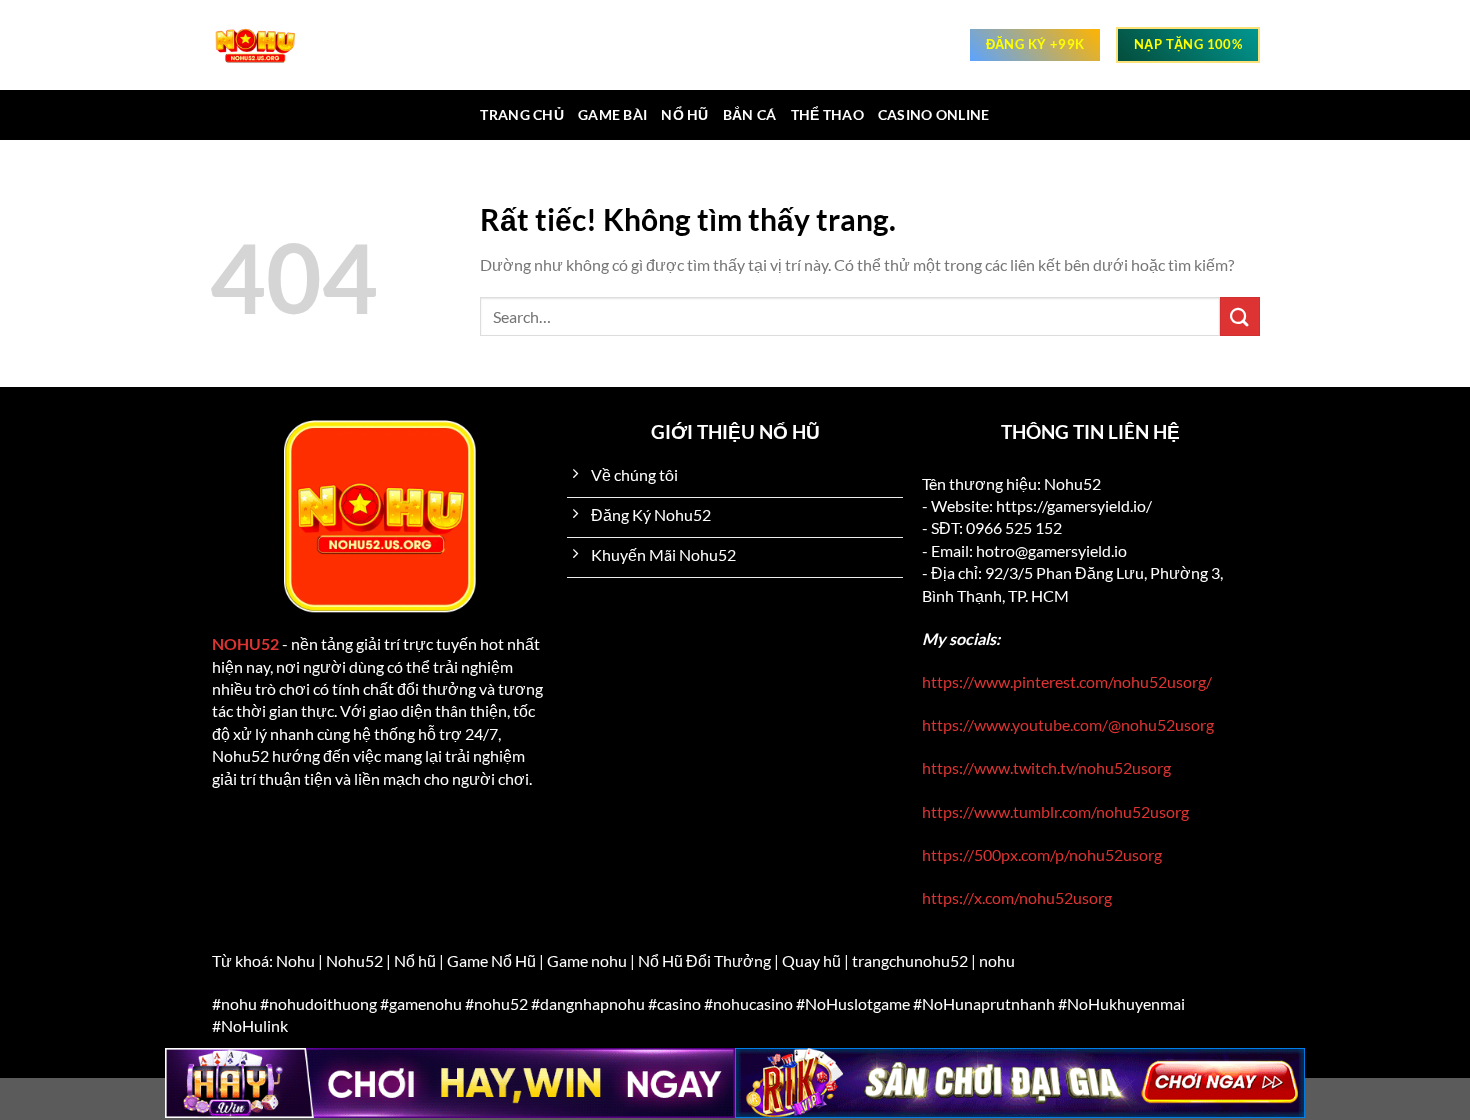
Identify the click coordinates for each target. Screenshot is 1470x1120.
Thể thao (827, 114)
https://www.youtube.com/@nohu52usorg (1068, 724)
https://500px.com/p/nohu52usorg (1042, 854)
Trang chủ (522, 114)
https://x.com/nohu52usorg (1017, 897)
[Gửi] (1240, 316)
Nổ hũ (684, 114)
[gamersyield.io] (265, 45)
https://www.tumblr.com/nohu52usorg (1055, 811)
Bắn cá (750, 114)
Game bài (612, 114)
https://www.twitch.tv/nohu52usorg (1046, 767)
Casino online (934, 114)
